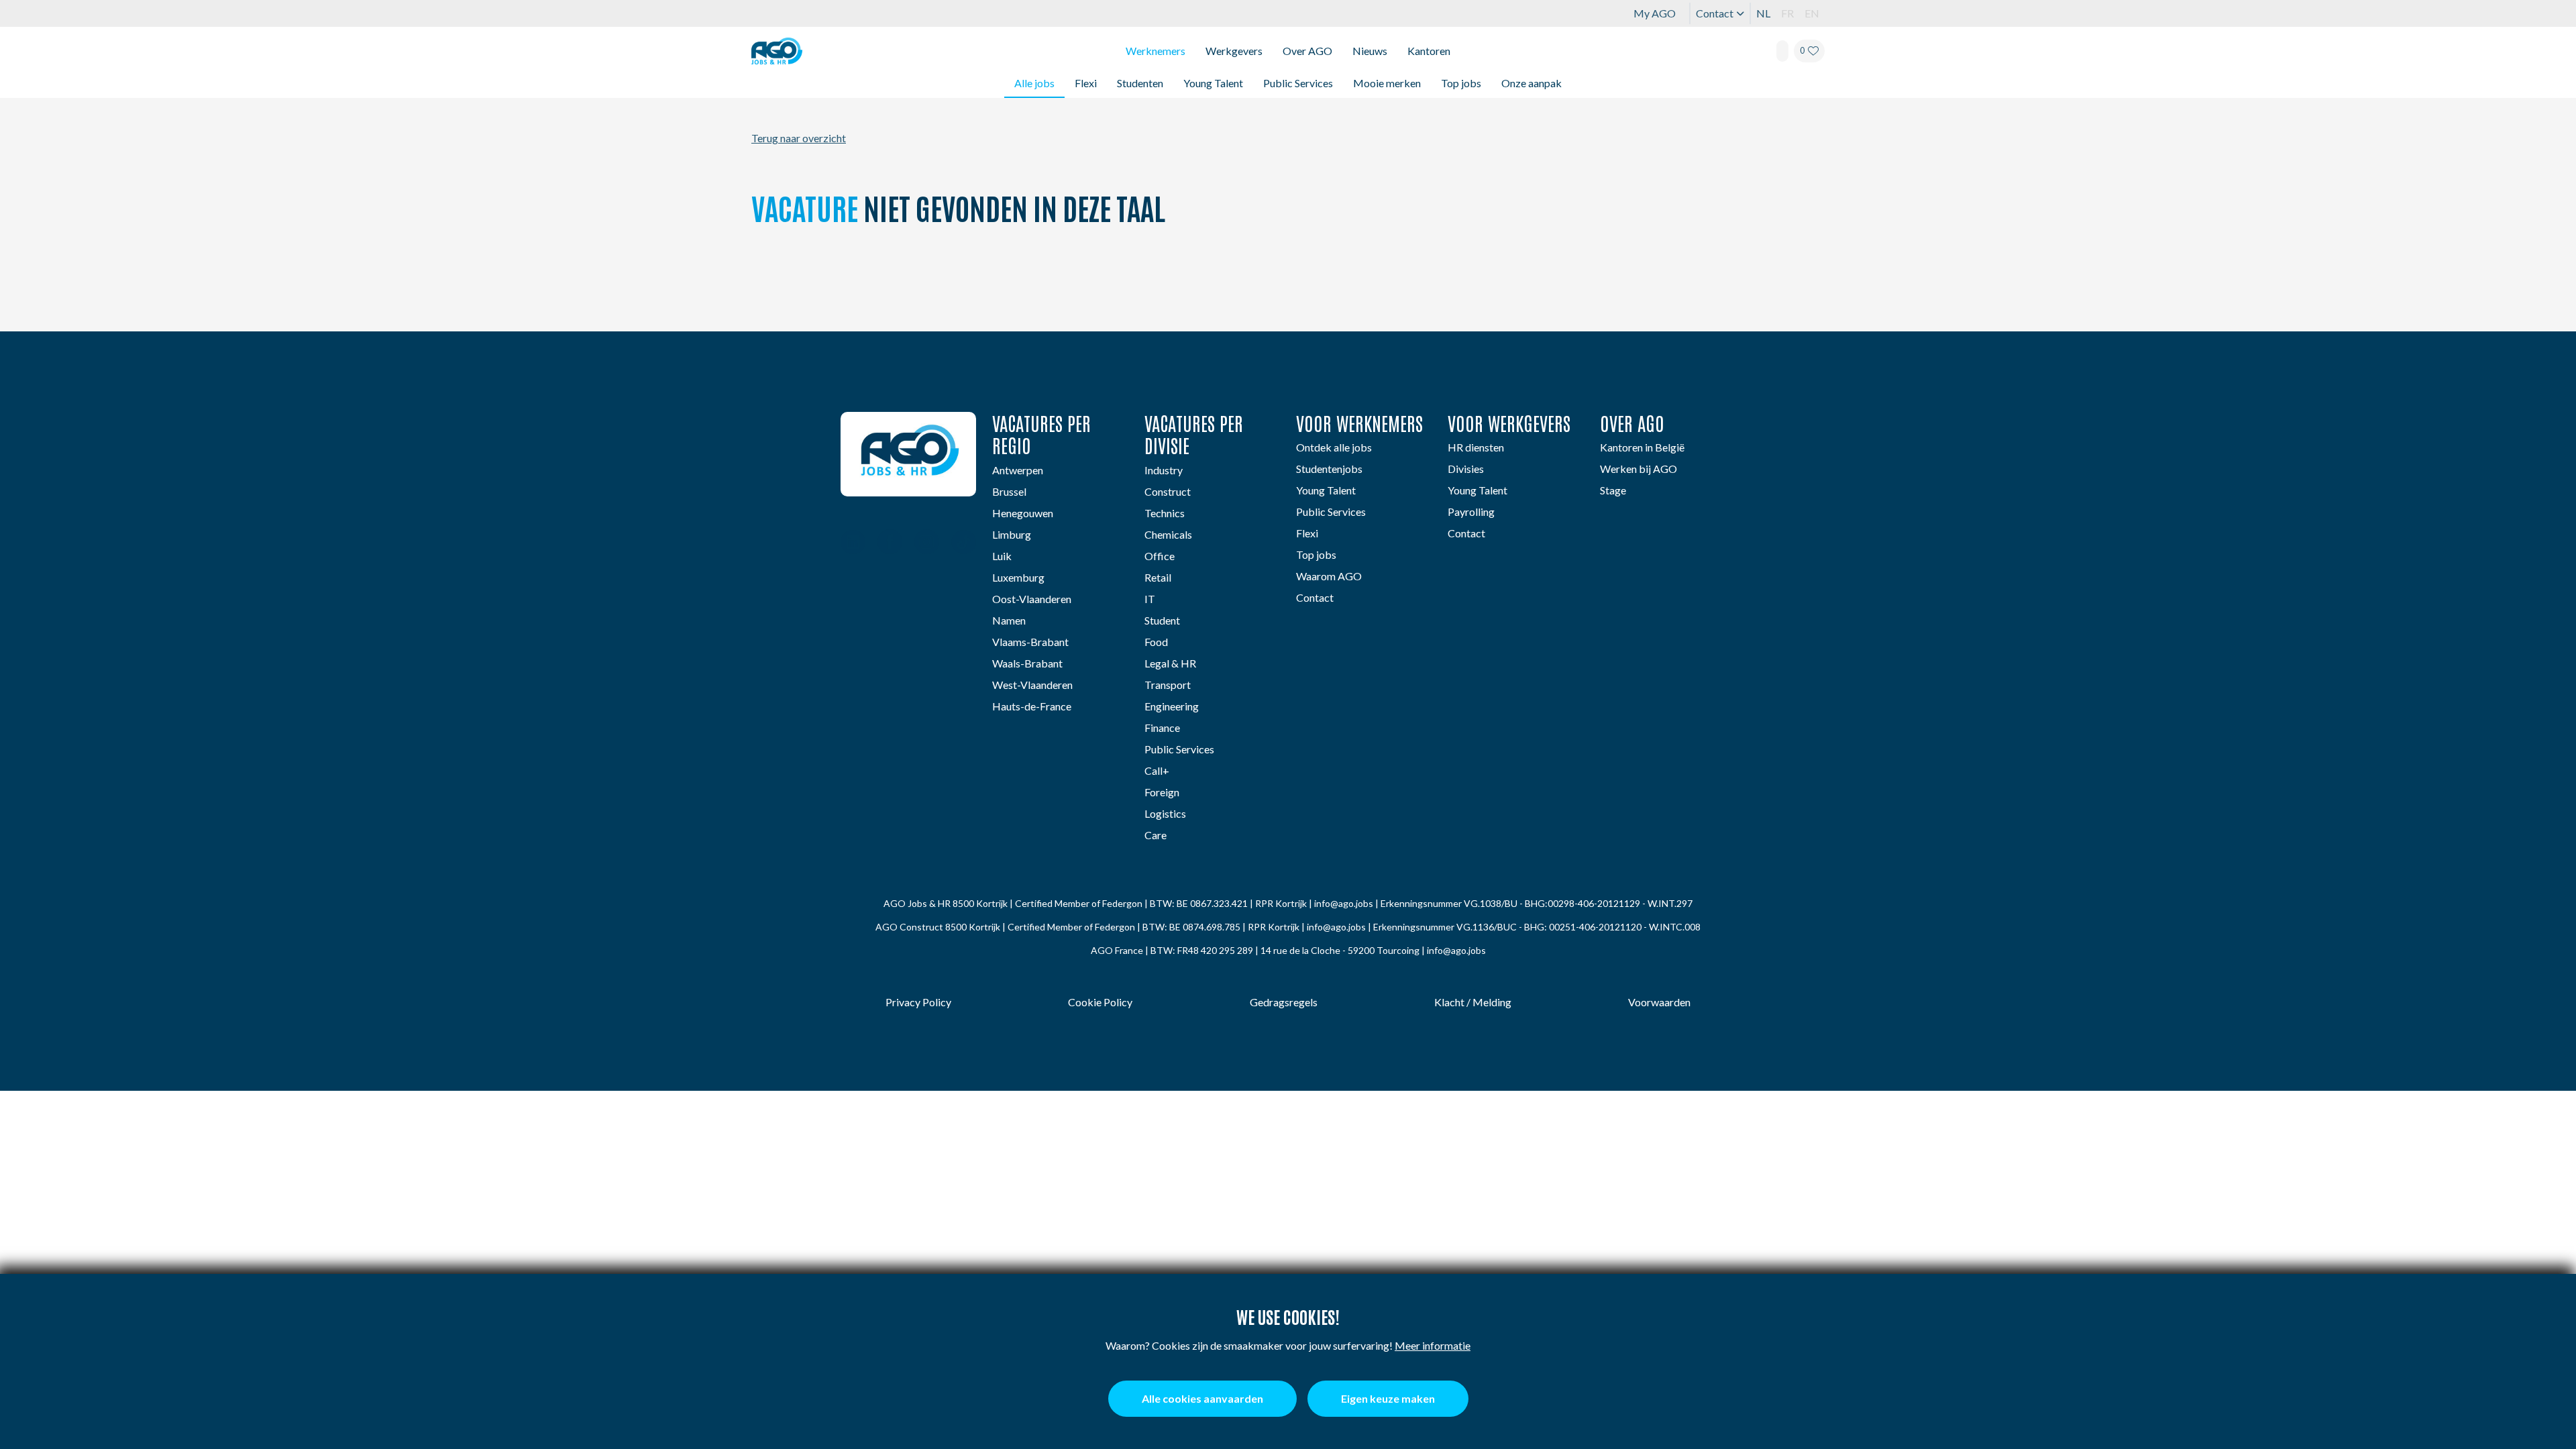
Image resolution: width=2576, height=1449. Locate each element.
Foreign (1162, 792)
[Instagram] (927, 543)
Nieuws (1370, 51)
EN (1812, 13)
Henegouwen (1023, 513)
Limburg (1012, 534)
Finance (1162, 728)
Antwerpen (1018, 470)
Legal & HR (1170, 663)
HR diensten (1476, 447)
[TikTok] (964, 543)
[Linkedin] (853, 543)
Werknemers (1156, 51)
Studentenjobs (1329, 469)
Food (1156, 642)
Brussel (1009, 491)
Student (1162, 620)
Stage (1613, 490)
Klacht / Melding (1473, 1002)
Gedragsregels (1284, 1002)
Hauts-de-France (1032, 706)
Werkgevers (1234, 51)
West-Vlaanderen (1032, 685)
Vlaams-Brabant (1030, 642)
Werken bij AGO (1639, 469)
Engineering (1172, 706)
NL (1763, 13)
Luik (1002, 556)
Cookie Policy (1100, 1002)
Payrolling (1471, 512)
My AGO (1655, 13)
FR (1787, 13)
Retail (1158, 577)
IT (1150, 599)
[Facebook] (890, 543)
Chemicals (1168, 534)
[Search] (1782, 51)
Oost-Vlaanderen (1032, 599)
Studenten (1140, 83)
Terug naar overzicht (799, 138)
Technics (1165, 513)
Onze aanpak (1532, 83)
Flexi (1086, 83)
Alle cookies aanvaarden (1202, 1398)
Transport (1168, 685)
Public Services (1298, 83)
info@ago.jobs (1344, 903)
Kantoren (1429, 51)
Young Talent (1213, 83)
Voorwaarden (1659, 1002)
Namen (1009, 620)
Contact (1715, 13)
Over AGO (1307, 51)
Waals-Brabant (1027, 663)
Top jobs (1461, 83)
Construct (1168, 491)
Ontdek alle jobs (1334, 447)
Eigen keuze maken (1388, 1398)
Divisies (1466, 469)
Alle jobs (1034, 83)
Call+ (1157, 770)
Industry (1164, 470)
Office (1160, 556)
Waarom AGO (1329, 576)
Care (1156, 835)
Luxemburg (1018, 577)
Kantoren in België (1642, 447)
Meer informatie (1433, 1345)
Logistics (1165, 813)
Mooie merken (1387, 83)
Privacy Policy (918, 1002)
